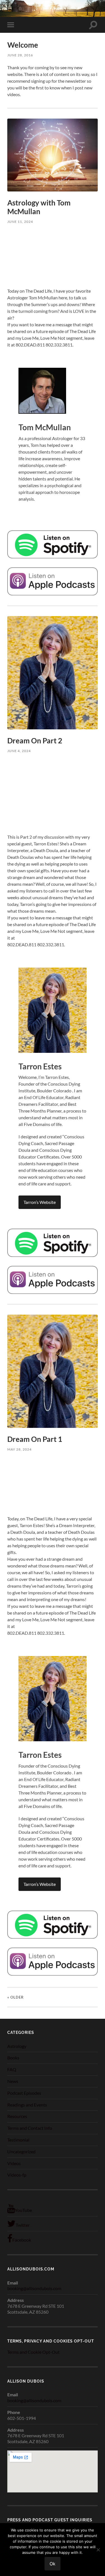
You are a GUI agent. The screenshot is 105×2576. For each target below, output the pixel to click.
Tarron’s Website (40, 1202)
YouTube (23, 2210)
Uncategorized (21, 2151)
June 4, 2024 (19, 751)
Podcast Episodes (24, 2093)
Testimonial (18, 2140)
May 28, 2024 (19, 1449)
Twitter (23, 2225)
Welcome (23, 45)
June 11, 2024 (20, 222)
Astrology (17, 2046)
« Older (16, 1997)
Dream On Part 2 (35, 741)
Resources (17, 2116)
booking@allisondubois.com (34, 2288)
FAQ (12, 2069)
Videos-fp (17, 2175)
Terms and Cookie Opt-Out (33, 2352)
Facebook (22, 2240)
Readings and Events (27, 2105)
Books (13, 2058)
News (13, 2081)
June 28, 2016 (20, 55)
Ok (53, 2564)
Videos (14, 2163)
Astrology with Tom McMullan (39, 207)
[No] (98, 2550)
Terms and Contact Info (30, 2128)
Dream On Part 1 (35, 1439)
